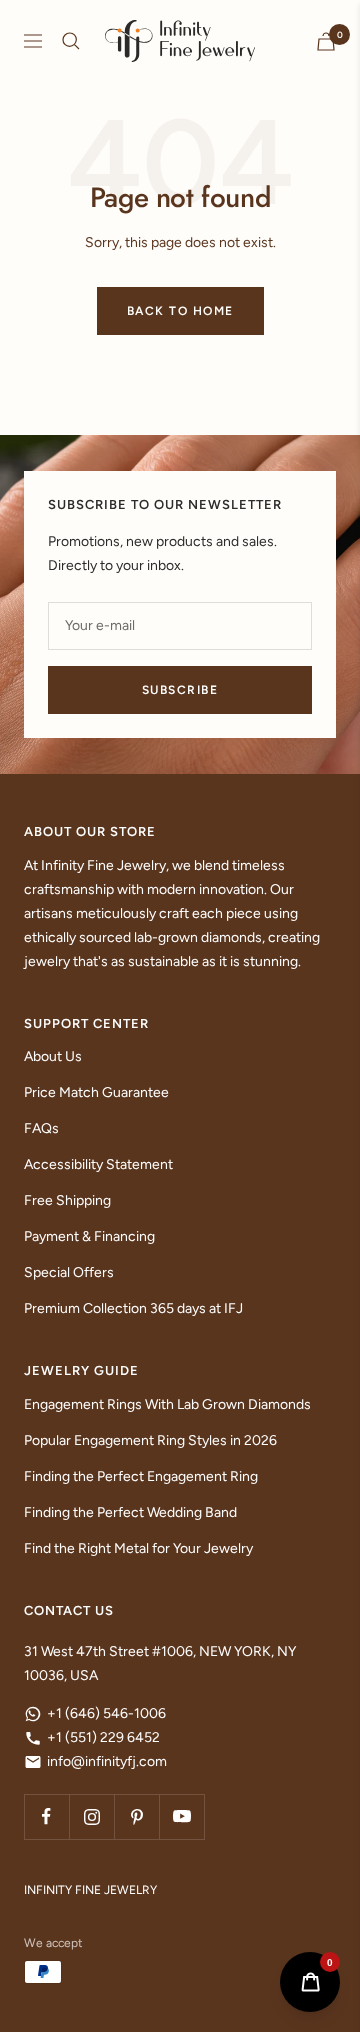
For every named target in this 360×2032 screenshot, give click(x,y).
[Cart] (326, 41)
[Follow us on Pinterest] (136, 1816)
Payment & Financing (89, 1236)
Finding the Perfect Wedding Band (130, 1512)
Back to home (180, 311)
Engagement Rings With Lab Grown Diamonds (167, 1404)
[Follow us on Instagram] (91, 1816)
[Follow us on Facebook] (46, 1816)
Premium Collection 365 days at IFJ (133, 1308)
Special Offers (69, 1272)
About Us (53, 1056)
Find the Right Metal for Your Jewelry (138, 1548)
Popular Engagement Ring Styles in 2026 (150, 1440)
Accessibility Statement (98, 1164)
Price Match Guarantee (96, 1092)
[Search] (71, 41)
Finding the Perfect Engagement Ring (141, 1476)
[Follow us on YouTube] (181, 1816)
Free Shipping (67, 1200)
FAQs (41, 1128)
